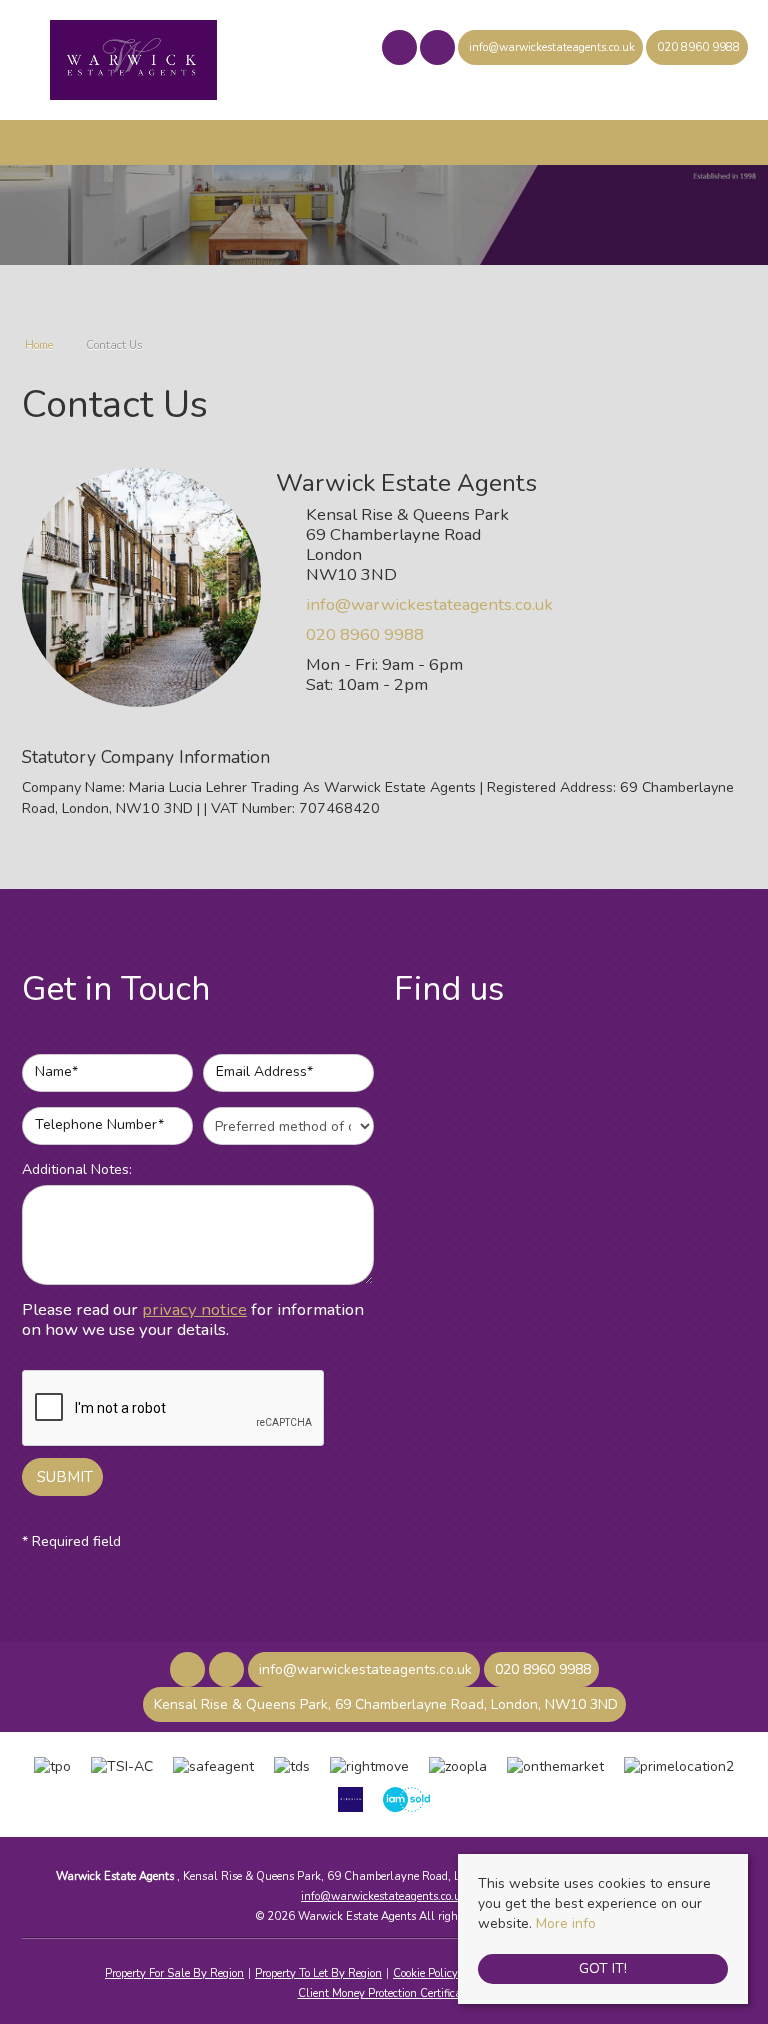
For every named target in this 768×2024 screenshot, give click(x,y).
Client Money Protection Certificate (384, 1993)
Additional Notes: (77, 1169)
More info (566, 1923)
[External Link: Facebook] (401, 50)
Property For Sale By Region (174, 1973)
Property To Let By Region (318, 1973)
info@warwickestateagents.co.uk (429, 604)
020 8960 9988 (365, 634)
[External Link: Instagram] (439, 50)
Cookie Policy (425, 1973)
